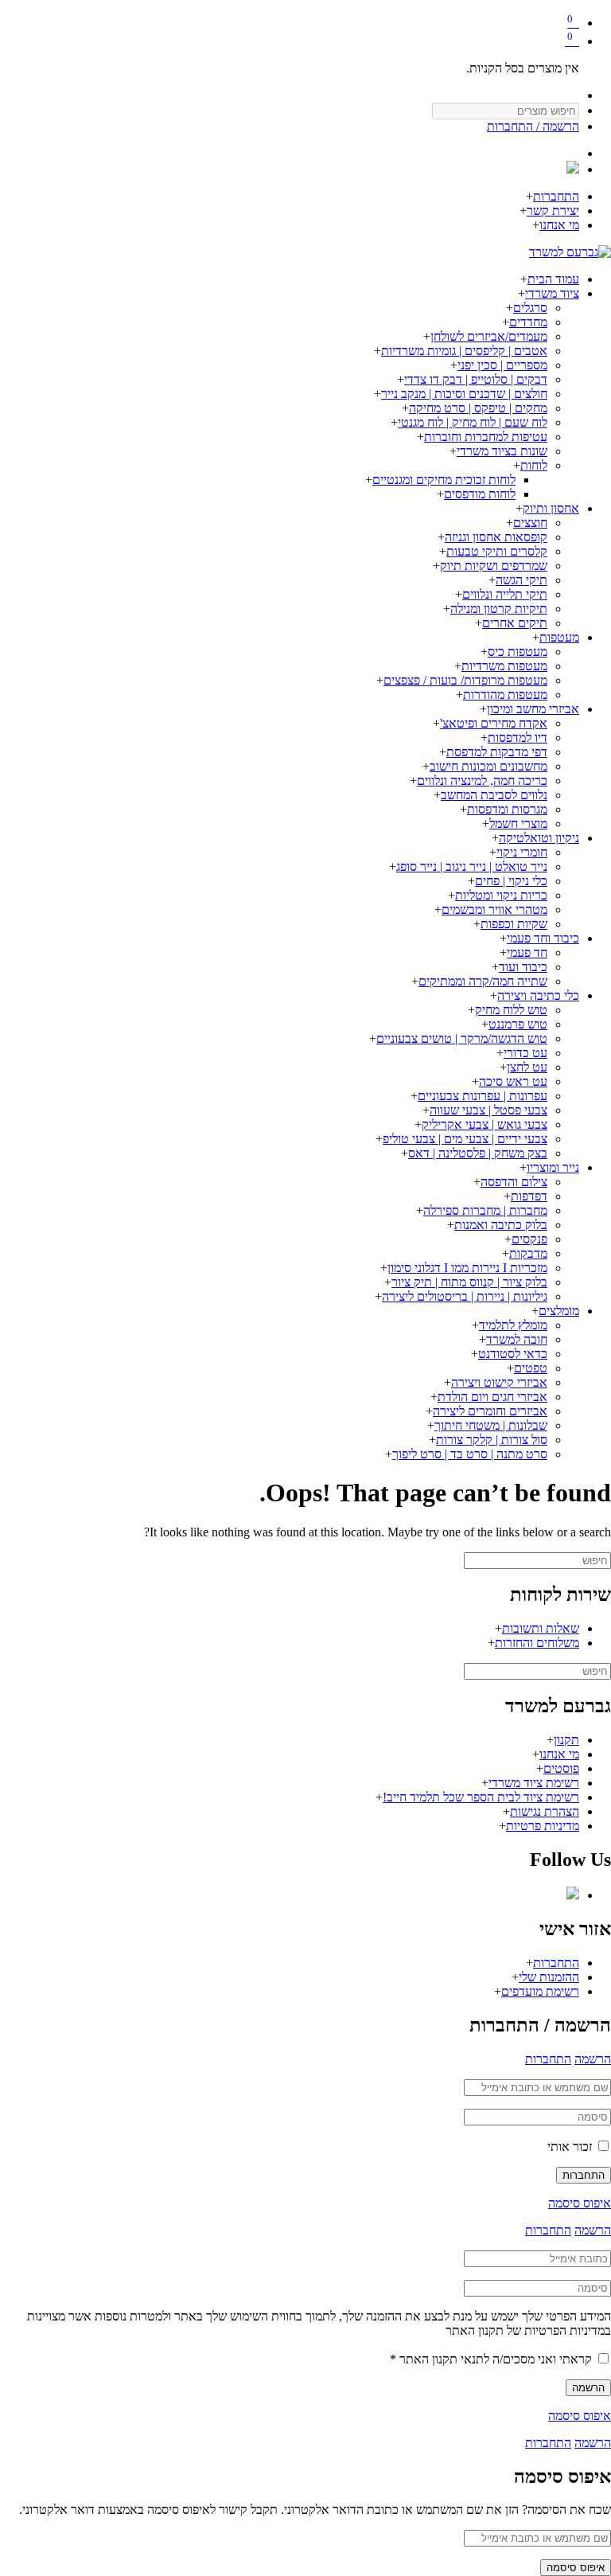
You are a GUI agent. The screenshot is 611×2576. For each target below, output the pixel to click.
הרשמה (593, 2059)
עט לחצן (527, 1067)
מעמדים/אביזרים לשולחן (489, 336)
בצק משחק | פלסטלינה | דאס (478, 1153)
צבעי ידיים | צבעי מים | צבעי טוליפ (465, 1139)
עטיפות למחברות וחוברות (486, 437)
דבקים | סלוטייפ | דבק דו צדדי (476, 379)
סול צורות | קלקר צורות (492, 1440)
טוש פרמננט (518, 1024)
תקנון (566, 1740)
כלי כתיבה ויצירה (538, 995)
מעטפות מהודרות (505, 695)
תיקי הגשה (521, 580)
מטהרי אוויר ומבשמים (494, 909)
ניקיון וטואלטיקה (539, 838)
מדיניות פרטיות (543, 1826)
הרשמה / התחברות (533, 126)
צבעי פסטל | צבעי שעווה (488, 1110)
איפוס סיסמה (580, 2203)
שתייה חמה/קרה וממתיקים (483, 981)
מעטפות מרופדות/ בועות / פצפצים (465, 680)
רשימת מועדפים (540, 1991)
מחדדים (528, 322)
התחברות (556, 196)
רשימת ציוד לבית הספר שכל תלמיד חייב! (481, 1797)
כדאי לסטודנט (513, 1354)
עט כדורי (525, 1053)
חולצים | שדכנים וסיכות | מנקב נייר (464, 394)
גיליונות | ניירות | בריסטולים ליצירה (465, 1296)
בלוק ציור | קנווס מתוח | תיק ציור (469, 1282)
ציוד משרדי (552, 293)
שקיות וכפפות (514, 924)
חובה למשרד (517, 1339)
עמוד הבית (553, 279)
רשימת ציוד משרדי (534, 1783)
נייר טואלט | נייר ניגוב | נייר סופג (472, 866)
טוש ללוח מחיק (511, 1010)
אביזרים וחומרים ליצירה (490, 1411)
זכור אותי (571, 2147)
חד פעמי (527, 952)
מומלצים (559, 1311)
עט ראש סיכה (513, 1081)
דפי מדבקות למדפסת (497, 752)
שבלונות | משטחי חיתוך (491, 1425)
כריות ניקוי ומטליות (501, 895)
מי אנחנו (559, 225)
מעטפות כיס (518, 652)
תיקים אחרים (515, 623)
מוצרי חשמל (518, 824)
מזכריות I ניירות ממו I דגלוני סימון (467, 1268)
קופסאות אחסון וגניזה (496, 537)
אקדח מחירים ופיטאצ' (494, 723)
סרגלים (530, 308)
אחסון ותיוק (551, 508)
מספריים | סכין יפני (502, 365)
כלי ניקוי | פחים (511, 881)
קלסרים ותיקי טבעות (497, 551)
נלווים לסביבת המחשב (494, 795)
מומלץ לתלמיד (513, 1325)
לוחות (534, 465)
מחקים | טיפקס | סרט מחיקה (478, 408)
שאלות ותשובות (541, 1628)
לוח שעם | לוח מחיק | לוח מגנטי (473, 422)
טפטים (531, 1368)
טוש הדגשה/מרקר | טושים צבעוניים (462, 1038)
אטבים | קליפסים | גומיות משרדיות (464, 351)
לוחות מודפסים (480, 494)
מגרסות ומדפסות (507, 809)
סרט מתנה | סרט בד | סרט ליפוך (470, 1454)
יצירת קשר (553, 211)
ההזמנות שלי (549, 1977)
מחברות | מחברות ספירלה (485, 1210)
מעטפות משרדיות (504, 666)
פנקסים (529, 1239)
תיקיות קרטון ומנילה (499, 609)
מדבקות (528, 1253)
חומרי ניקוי (522, 852)
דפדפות (529, 1196)
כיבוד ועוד (523, 967)
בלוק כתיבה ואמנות (501, 1225)
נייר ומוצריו (553, 1167)
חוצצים (530, 523)
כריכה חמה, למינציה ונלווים (482, 781)
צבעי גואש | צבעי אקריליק (485, 1124)
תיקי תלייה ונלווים (505, 594)
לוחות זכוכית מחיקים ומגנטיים (444, 480)
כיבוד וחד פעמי (543, 938)
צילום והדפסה (514, 1182)
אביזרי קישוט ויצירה (499, 1382)
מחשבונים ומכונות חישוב (488, 766)
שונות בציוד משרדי (502, 451)
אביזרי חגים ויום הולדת (492, 1397)
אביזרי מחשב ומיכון (533, 709)
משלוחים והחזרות (537, 1643)
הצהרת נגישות (545, 1811)
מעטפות (559, 637)
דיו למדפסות (518, 738)
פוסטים (561, 1768)
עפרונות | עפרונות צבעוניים (483, 1096)
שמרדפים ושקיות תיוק (494, 566)
